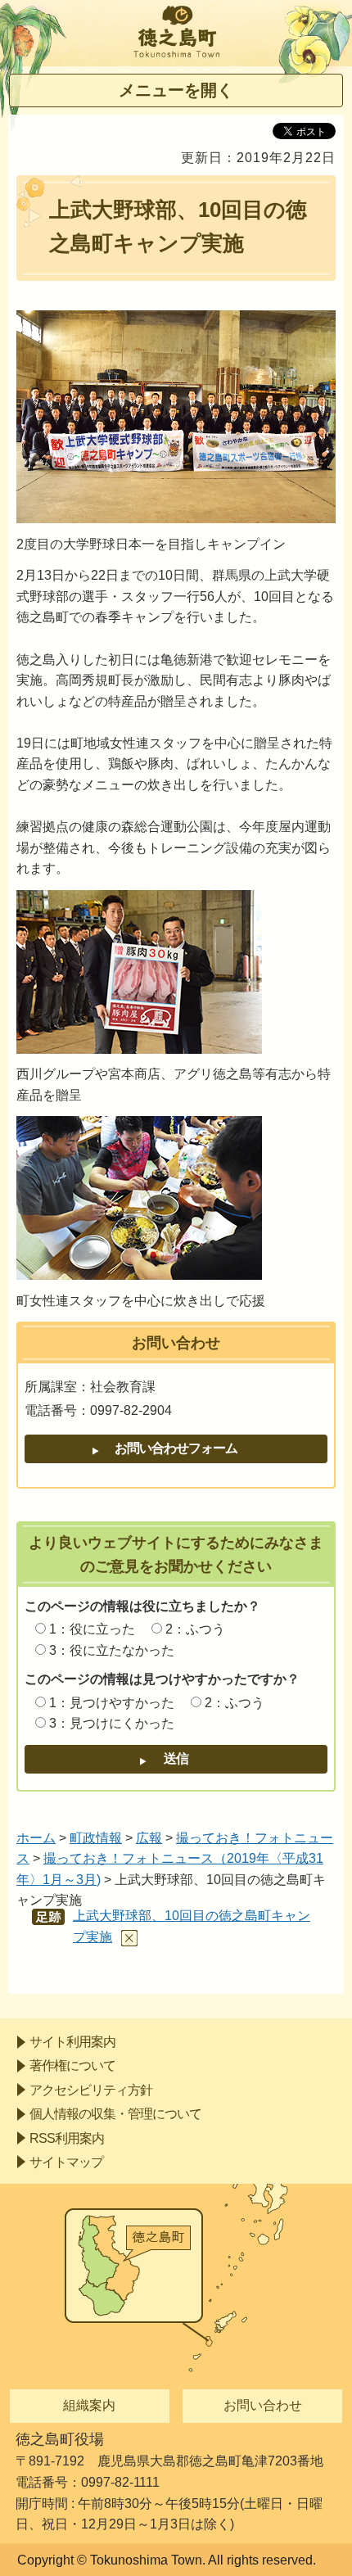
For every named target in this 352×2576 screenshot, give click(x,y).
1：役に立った (92, 1629)
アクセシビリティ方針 (91, 2090)
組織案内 (89, 2405)
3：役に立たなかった (112, 1650)
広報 (149, 1838)
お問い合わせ (263, 2405)
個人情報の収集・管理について (115, 2114)
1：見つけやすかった (112, 1703)
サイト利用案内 (72, 2042)
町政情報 (96, 1838)
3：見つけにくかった (112, 1723)
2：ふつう (195, 1629)
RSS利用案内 (67, 2138)
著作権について (72, 2065)
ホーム (36, 1838)
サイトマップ (66, 2162)
